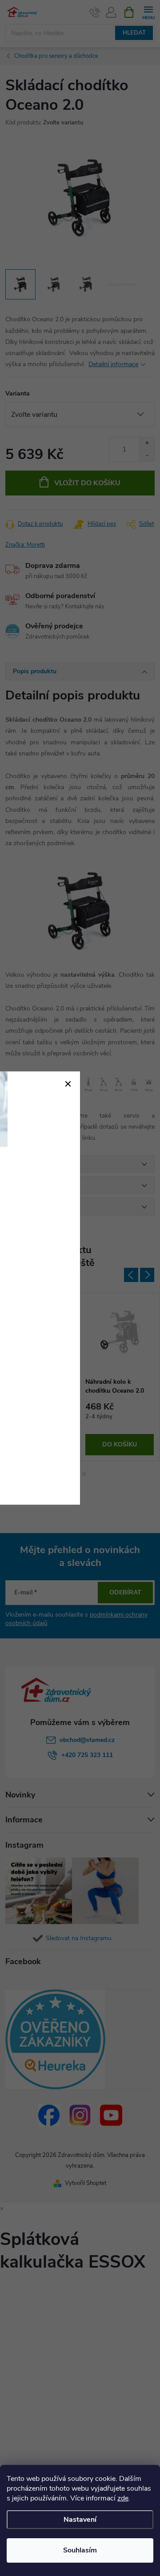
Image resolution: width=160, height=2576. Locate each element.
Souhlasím (80, 2550)
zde (123, 2498)
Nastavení (80, 2520)
